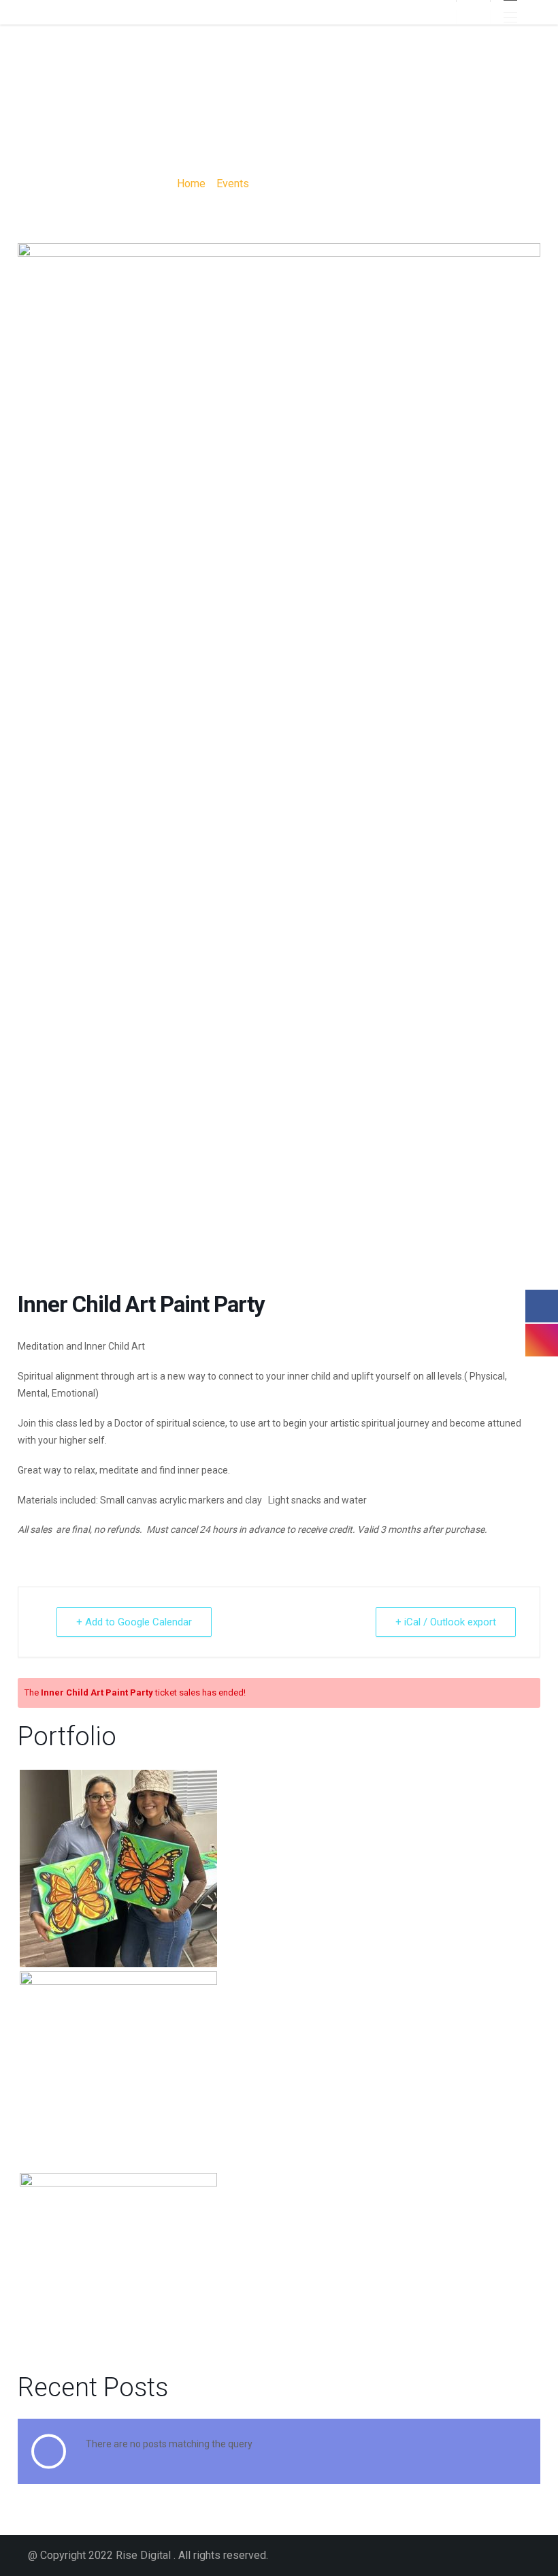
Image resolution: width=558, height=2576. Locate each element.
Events (233, 184)
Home (191, 184)
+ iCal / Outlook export (446, 1622)
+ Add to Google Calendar (134, 1622)
